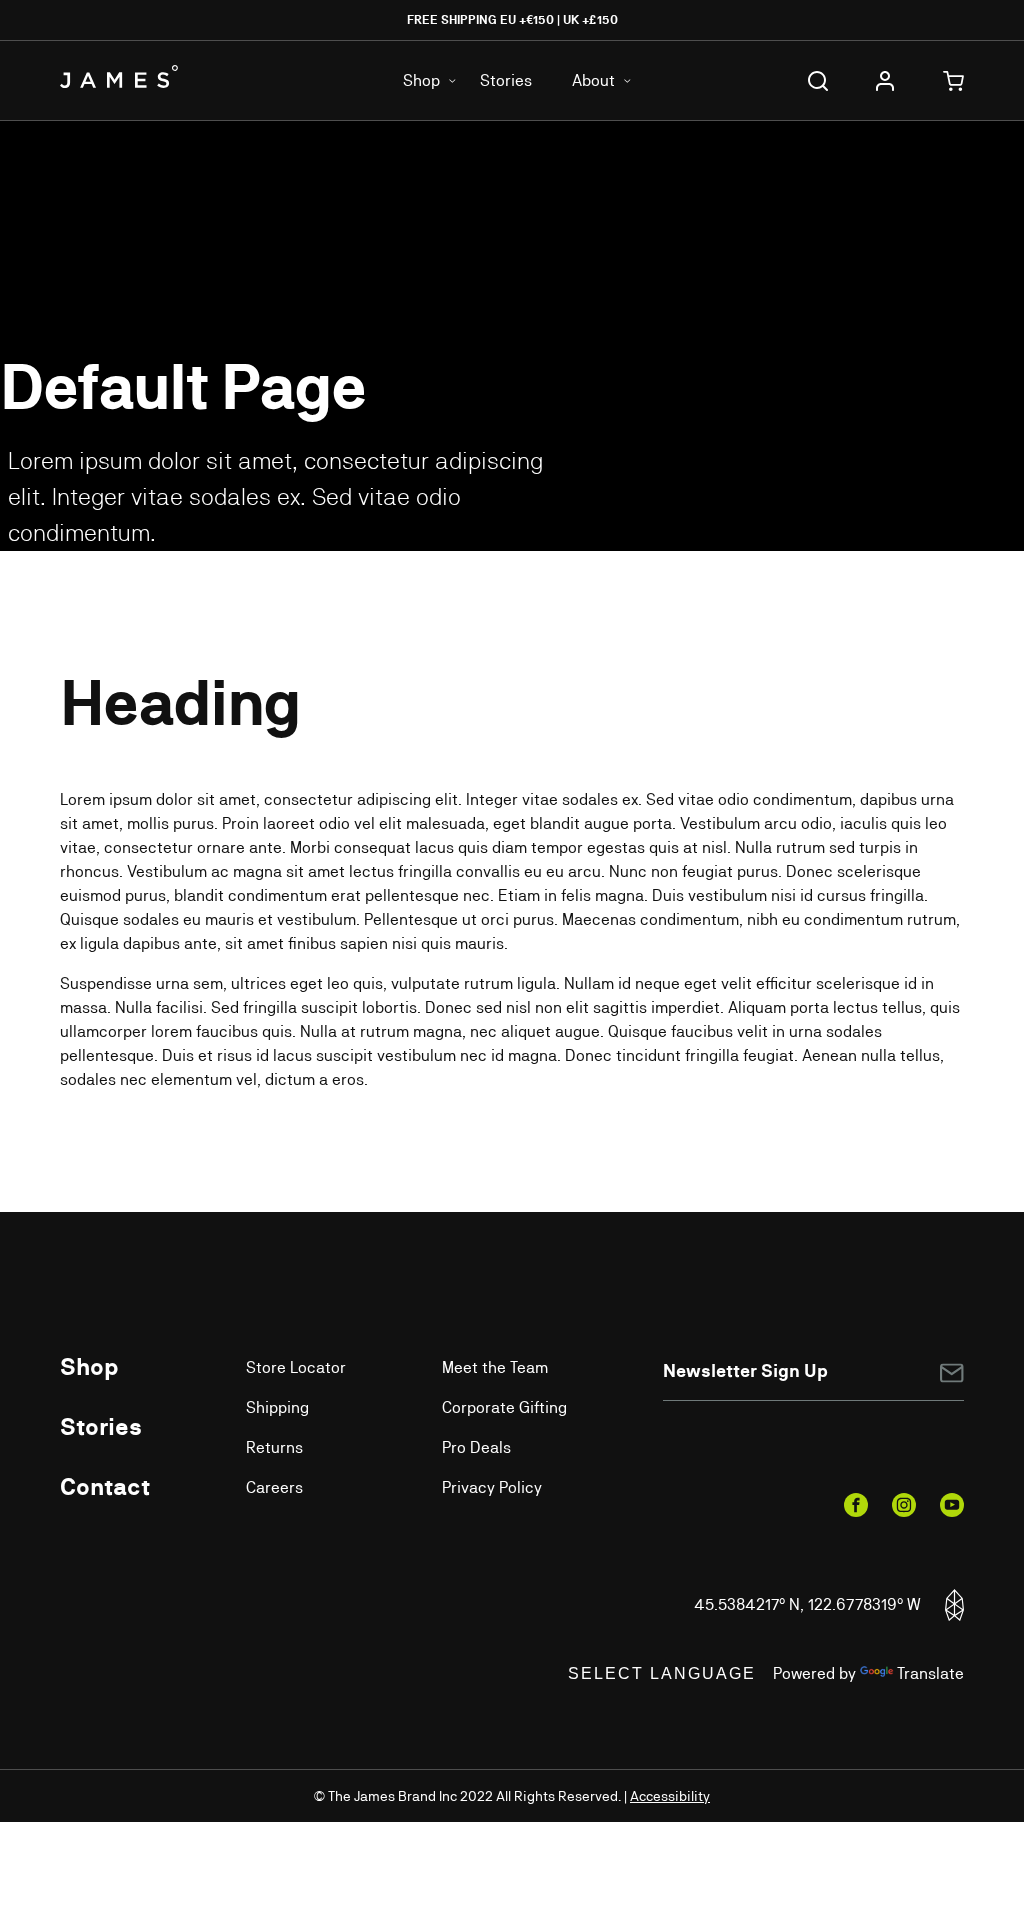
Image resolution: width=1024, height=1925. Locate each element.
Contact (105, 1486)
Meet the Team (495, 1367)
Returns (274, 1447)
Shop (89, 1366)
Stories (506, 80)
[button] (818, 81)
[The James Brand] (135, 76)
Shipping (277, 1407)
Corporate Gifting (504, 1407)
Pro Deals (476, 1447)
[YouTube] (952, 1505)
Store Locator (296, 1367)
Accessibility (670, 1796)
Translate (930, 1673)
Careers (274, 1487)
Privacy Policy (492, 1487)
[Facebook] (856, 1505)
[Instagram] (904, 1505)
